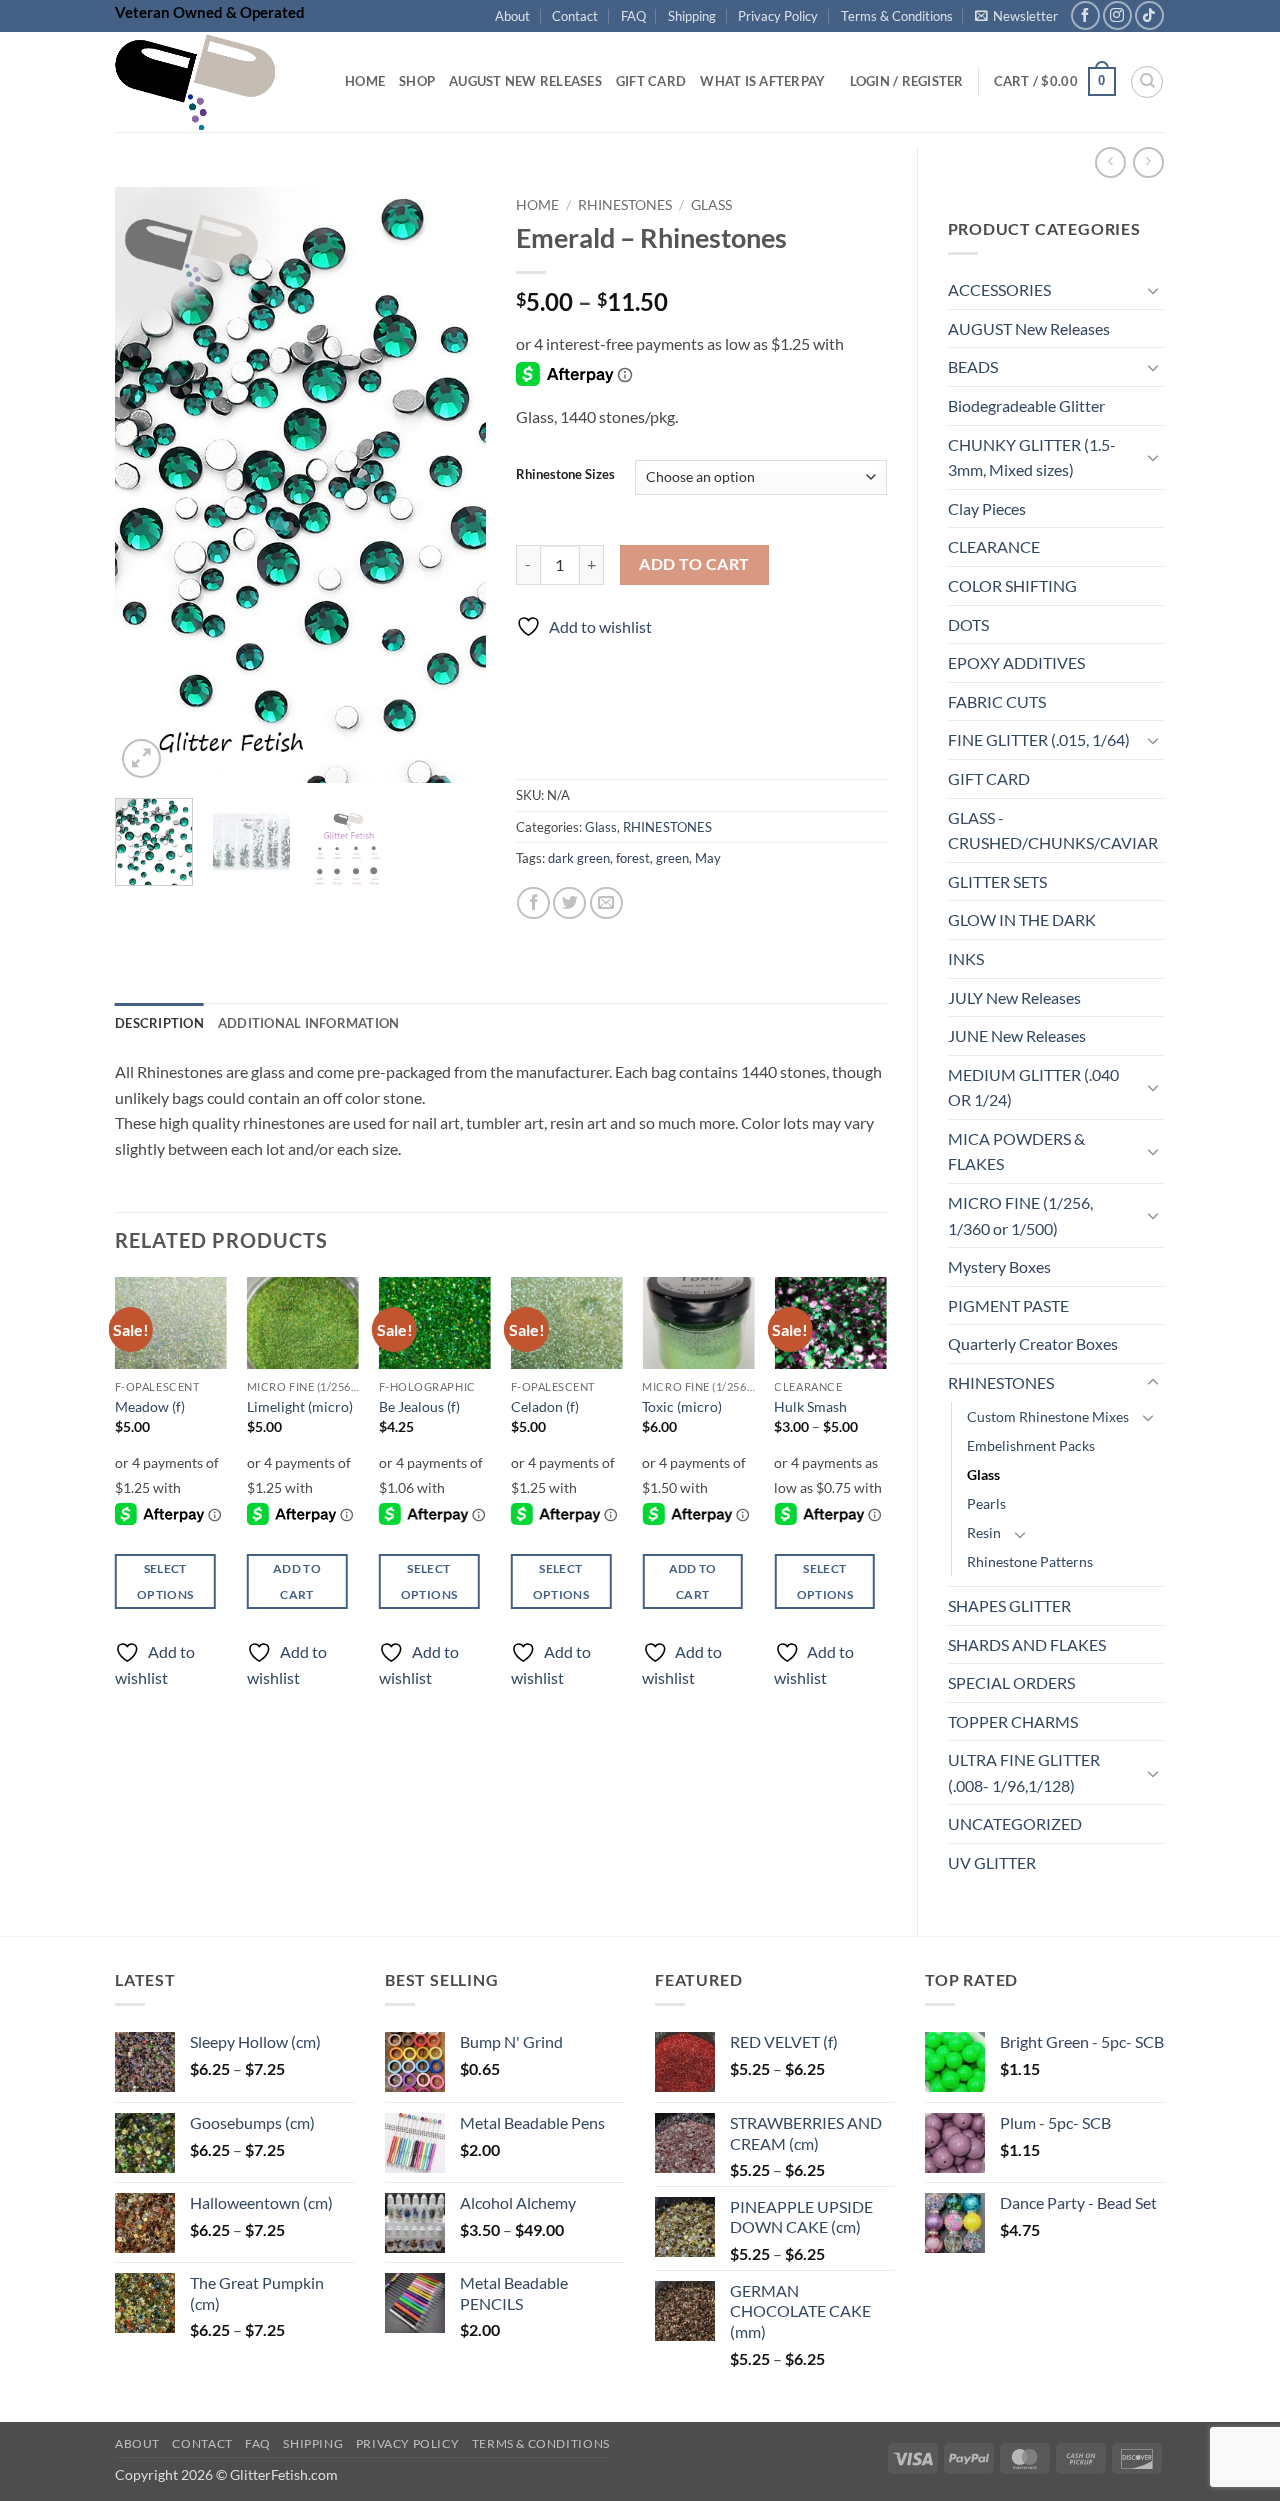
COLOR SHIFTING (1012, 585)
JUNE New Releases (1017, 1035)
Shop (417, 81)
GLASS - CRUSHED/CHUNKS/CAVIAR (1053, 830)
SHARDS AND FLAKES (1027, 1644)
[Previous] (148, 484)
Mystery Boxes (999, 1266)
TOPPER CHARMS (1013, 1721)
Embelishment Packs (1031, 1445)
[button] (1016, 16)
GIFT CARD (989, 778)
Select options (165, 1581)
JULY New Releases (1014, 997)
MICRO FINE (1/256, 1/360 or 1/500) (1020, 1215)
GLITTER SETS (997, 881)
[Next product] (1110, 162)
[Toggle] (1153, 290)
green (672, 858)
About (512, 16)
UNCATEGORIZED (1015, 1823)
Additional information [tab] (309, 1023)
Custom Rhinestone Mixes (1048, 1416)
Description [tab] (159, 1023)
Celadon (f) (545, 1406)
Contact (575, 16)
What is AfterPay (762, 81)
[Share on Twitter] (569, 903)
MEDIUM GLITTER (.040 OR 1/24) (1033, 1087)
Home (365, 81)
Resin (984, 1532)
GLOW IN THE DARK (1022, 919)
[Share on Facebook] (533, 903)
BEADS (973, 366)
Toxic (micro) (682, 1406)
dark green (579, 858)
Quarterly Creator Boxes (1033, 1343)
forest (633, 858)
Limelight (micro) (300, 1406)
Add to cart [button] (297, 1581)
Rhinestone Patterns (1030, 1561)
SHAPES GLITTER (1009, 1605)
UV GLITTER (992, 1862)
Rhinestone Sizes (565, 475)
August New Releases (525, 81)
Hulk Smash (810, 1406)
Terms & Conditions (897, 16)
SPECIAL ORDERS (1011, 1682)
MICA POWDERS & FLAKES (1016, 1151)
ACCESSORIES (999, 289)
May (708, 858)
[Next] (453, 484)
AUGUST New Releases (1029, 328)
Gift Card (651, 81)
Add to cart (694, 564)
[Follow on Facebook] (1085, 15)
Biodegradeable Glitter (1026, 405)
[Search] (1147, 82)
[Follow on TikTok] (1149, 15)
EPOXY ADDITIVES (1016, 662)
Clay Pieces (987, 508)
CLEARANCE (994, 546)
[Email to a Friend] (606, 903)
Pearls (986, 1503)
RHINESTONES (1001, 1382)
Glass (983, 1474)
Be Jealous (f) (419, 1406)
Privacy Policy (778, 16)
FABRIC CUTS (997, 701)
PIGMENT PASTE (1008, 1305)
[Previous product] (1148, 162)
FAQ (633, 16)
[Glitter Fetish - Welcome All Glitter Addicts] (215, 82)
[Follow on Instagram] (1117, 15)
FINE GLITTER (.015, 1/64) (1039, 739)
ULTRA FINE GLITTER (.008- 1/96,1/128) (1024, 1772)
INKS (966, 958)
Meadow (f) (150, 1406)
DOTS (968, 624)
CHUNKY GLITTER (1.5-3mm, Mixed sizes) (1032, 457)
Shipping (692, 16)
